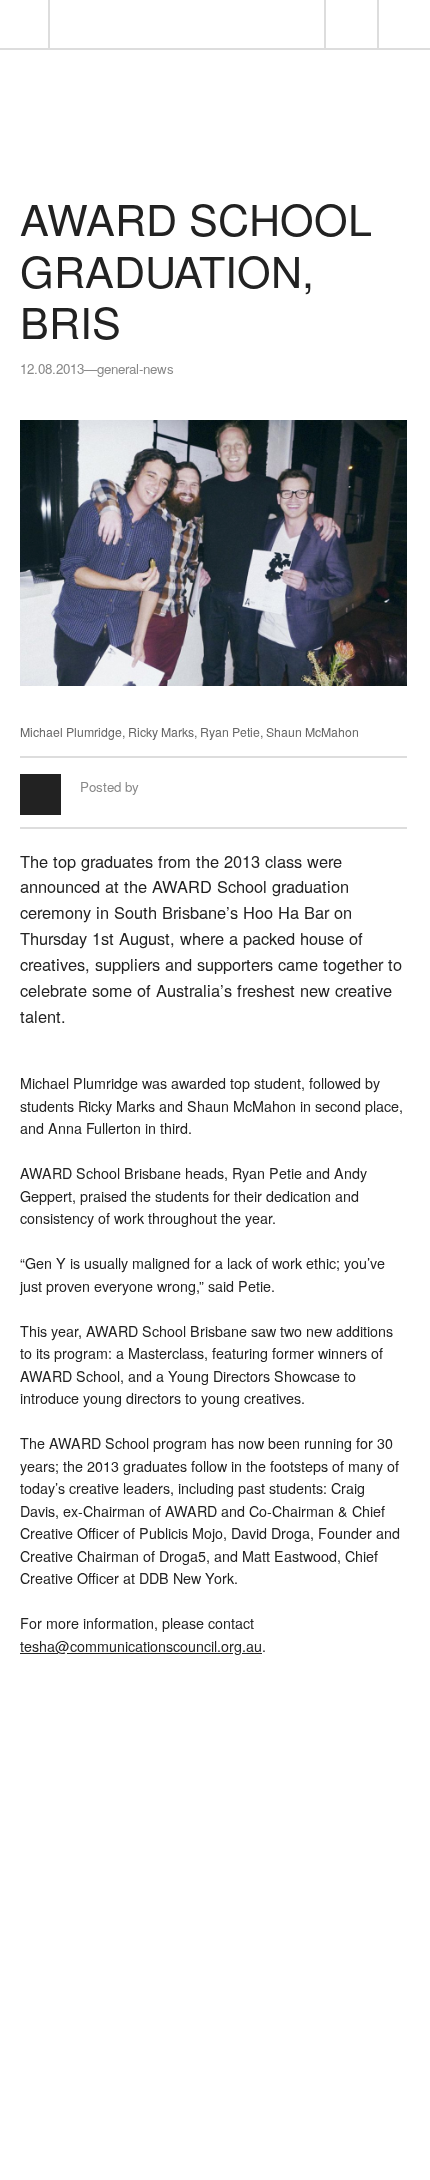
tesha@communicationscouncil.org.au (141, 1646)
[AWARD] (215, 141)
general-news (135, 368)
